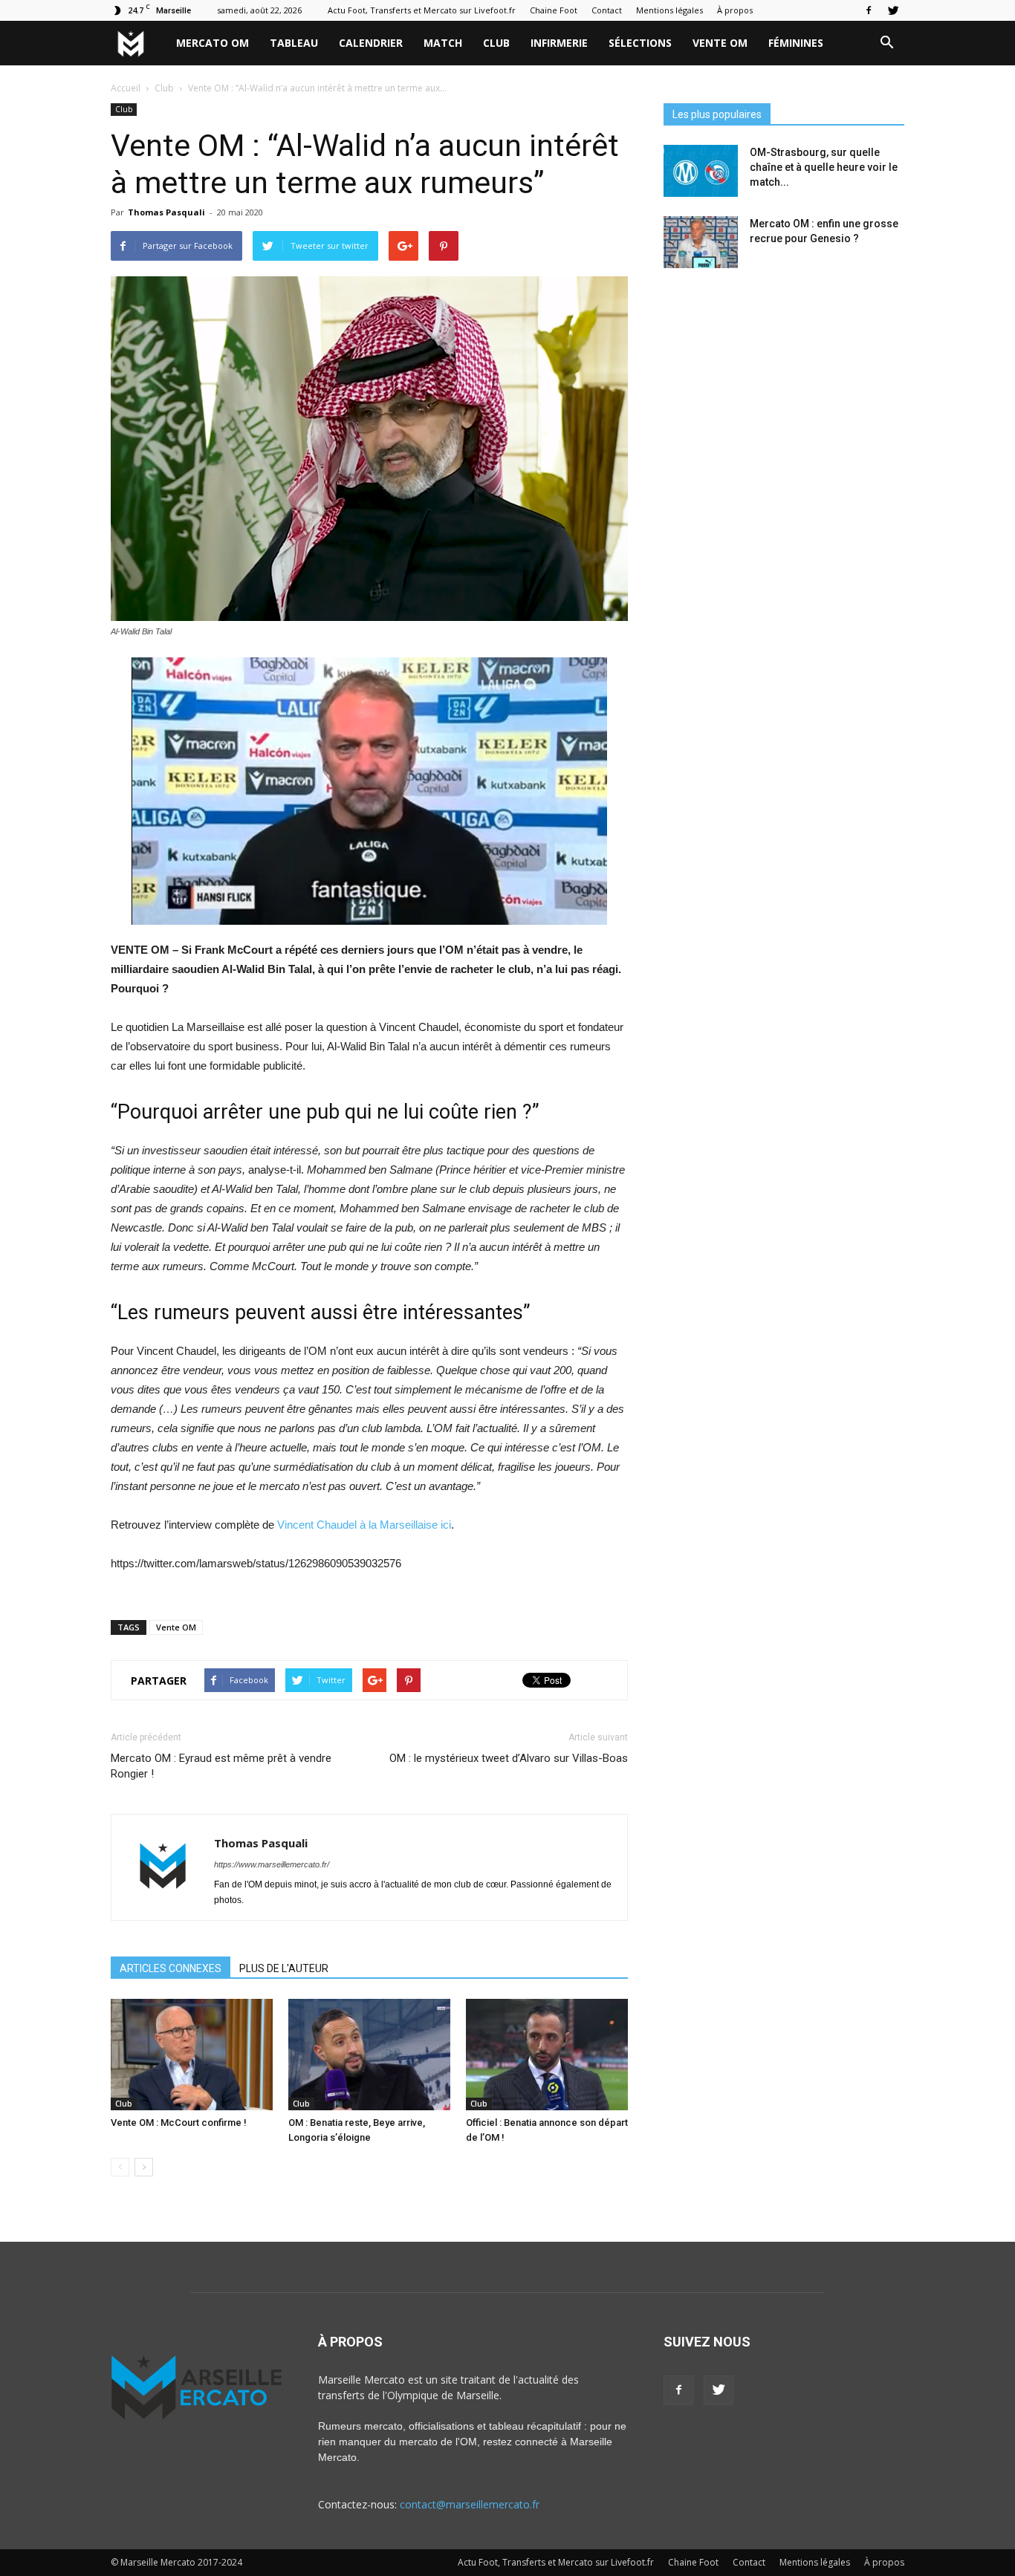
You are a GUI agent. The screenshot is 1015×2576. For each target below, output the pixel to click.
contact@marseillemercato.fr (470, 2504)
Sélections (640, 43)
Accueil (126, 88)
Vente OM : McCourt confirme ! (179, 2123)
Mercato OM (213, 43)
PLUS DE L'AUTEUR (284, 1968)
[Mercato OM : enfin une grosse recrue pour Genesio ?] (701, 242)
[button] (886, 43)
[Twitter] (893, 10)
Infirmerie (559, 43)
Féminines (796, 43)
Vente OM (720, 43)
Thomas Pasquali (166, 212)
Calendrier (371, 43)
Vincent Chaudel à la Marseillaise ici (364, 1525)
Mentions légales (669, 10)
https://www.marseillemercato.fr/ (272, 1864)
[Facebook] (869, 10)
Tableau (294, 43)
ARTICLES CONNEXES (171, 1968)
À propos (735, 10)
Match (443, 43)
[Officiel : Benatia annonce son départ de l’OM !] (547, 2055)
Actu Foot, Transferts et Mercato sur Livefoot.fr (422, 10)
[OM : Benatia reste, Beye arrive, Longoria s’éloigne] (369, 2055)
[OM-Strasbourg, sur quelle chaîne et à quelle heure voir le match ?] (701, 171)
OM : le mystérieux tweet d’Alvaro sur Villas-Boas (509, 1758)
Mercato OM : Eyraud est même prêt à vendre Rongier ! (221, 1766)
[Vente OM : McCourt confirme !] (192, 2055)
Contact (607, 10)
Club (496, 43)
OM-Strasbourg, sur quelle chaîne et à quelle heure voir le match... (824, 167)
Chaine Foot (554, 10)
